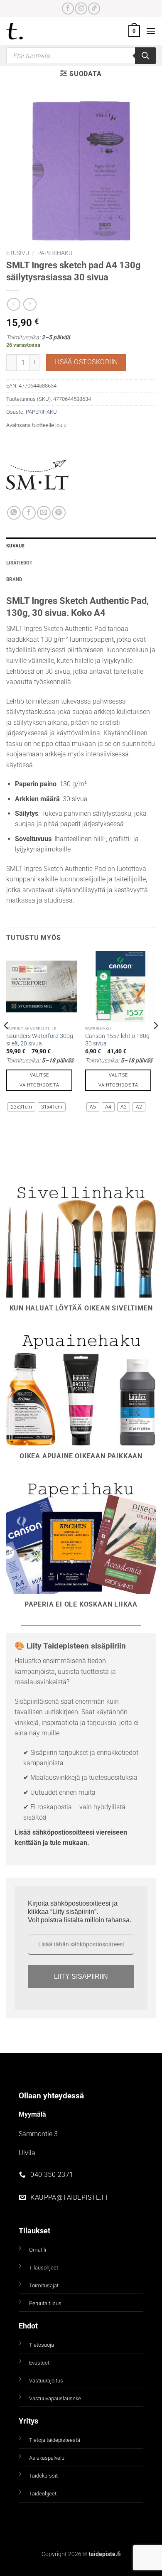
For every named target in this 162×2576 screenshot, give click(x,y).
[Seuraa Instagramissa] (81, 9)
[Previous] (7, 1042)
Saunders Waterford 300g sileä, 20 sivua (40, 1040)
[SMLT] (37, 475)
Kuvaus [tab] (16, 546)
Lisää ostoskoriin (86, 362)
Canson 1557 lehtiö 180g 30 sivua (117, 1040)
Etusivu (18, 253)
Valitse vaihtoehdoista (39, 1080)
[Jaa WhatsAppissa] (14, 513)
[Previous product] (30, 304)
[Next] (155, 1042)
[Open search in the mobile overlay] (81, 56)
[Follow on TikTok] (94, 9)
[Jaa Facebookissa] (29, 513)
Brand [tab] (14, 579)
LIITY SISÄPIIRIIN (81, 1976)
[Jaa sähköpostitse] (44, 513)
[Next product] (13, 304)
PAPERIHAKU (55, 253)
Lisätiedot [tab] (20, 563)
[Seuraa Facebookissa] (68, 9)
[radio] (21, 1107)
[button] (134, 31)
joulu (61, 425)
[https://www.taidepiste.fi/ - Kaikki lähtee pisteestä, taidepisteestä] (29, 31)
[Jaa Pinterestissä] (59, 513)
